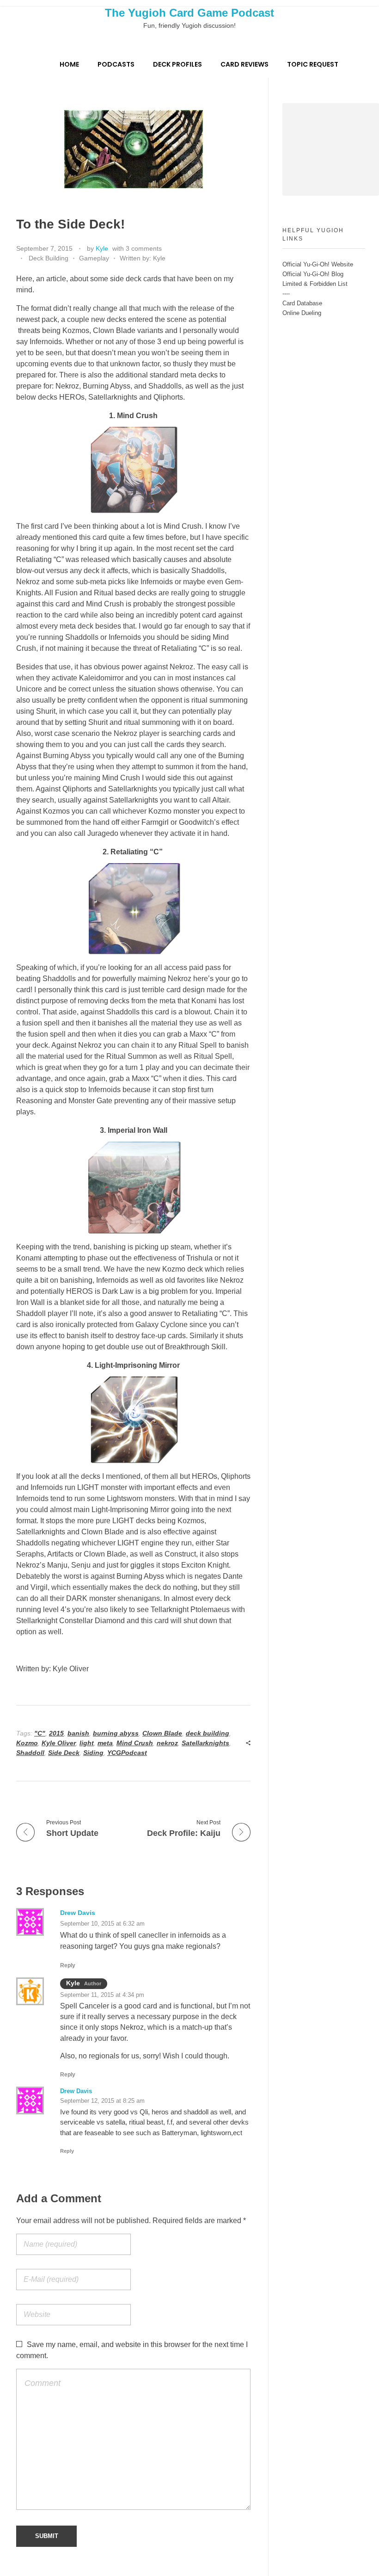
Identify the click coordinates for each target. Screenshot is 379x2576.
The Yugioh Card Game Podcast (189, 13)
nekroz (167, 1743)
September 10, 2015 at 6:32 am (102, 1924)
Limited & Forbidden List (315, 284)
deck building (208, 1733)
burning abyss (116, 1733)
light (87, 1743)
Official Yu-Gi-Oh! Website (318, 264)
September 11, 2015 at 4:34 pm (102, 1995)
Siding (93, 1753)
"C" (40, 1733)
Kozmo (27, 1743)
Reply (68, 1965)
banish (78, 1733)
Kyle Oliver (59, 1743)
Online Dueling (302, 313)
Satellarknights (205, 1743)
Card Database (302, 303)
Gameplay (94, 258)
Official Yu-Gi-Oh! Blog (313, 274)
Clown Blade (162, 1733)
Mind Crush (135, 1743)
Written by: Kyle (143, 258)
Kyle (102, 248)
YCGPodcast (127, 1753)
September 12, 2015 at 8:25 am (102, 2101)
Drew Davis (78, 1913)
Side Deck (64, 1753)
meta (105, 1743)
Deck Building (49, 258)
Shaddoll (30, 1753)
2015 (56, 1733)
